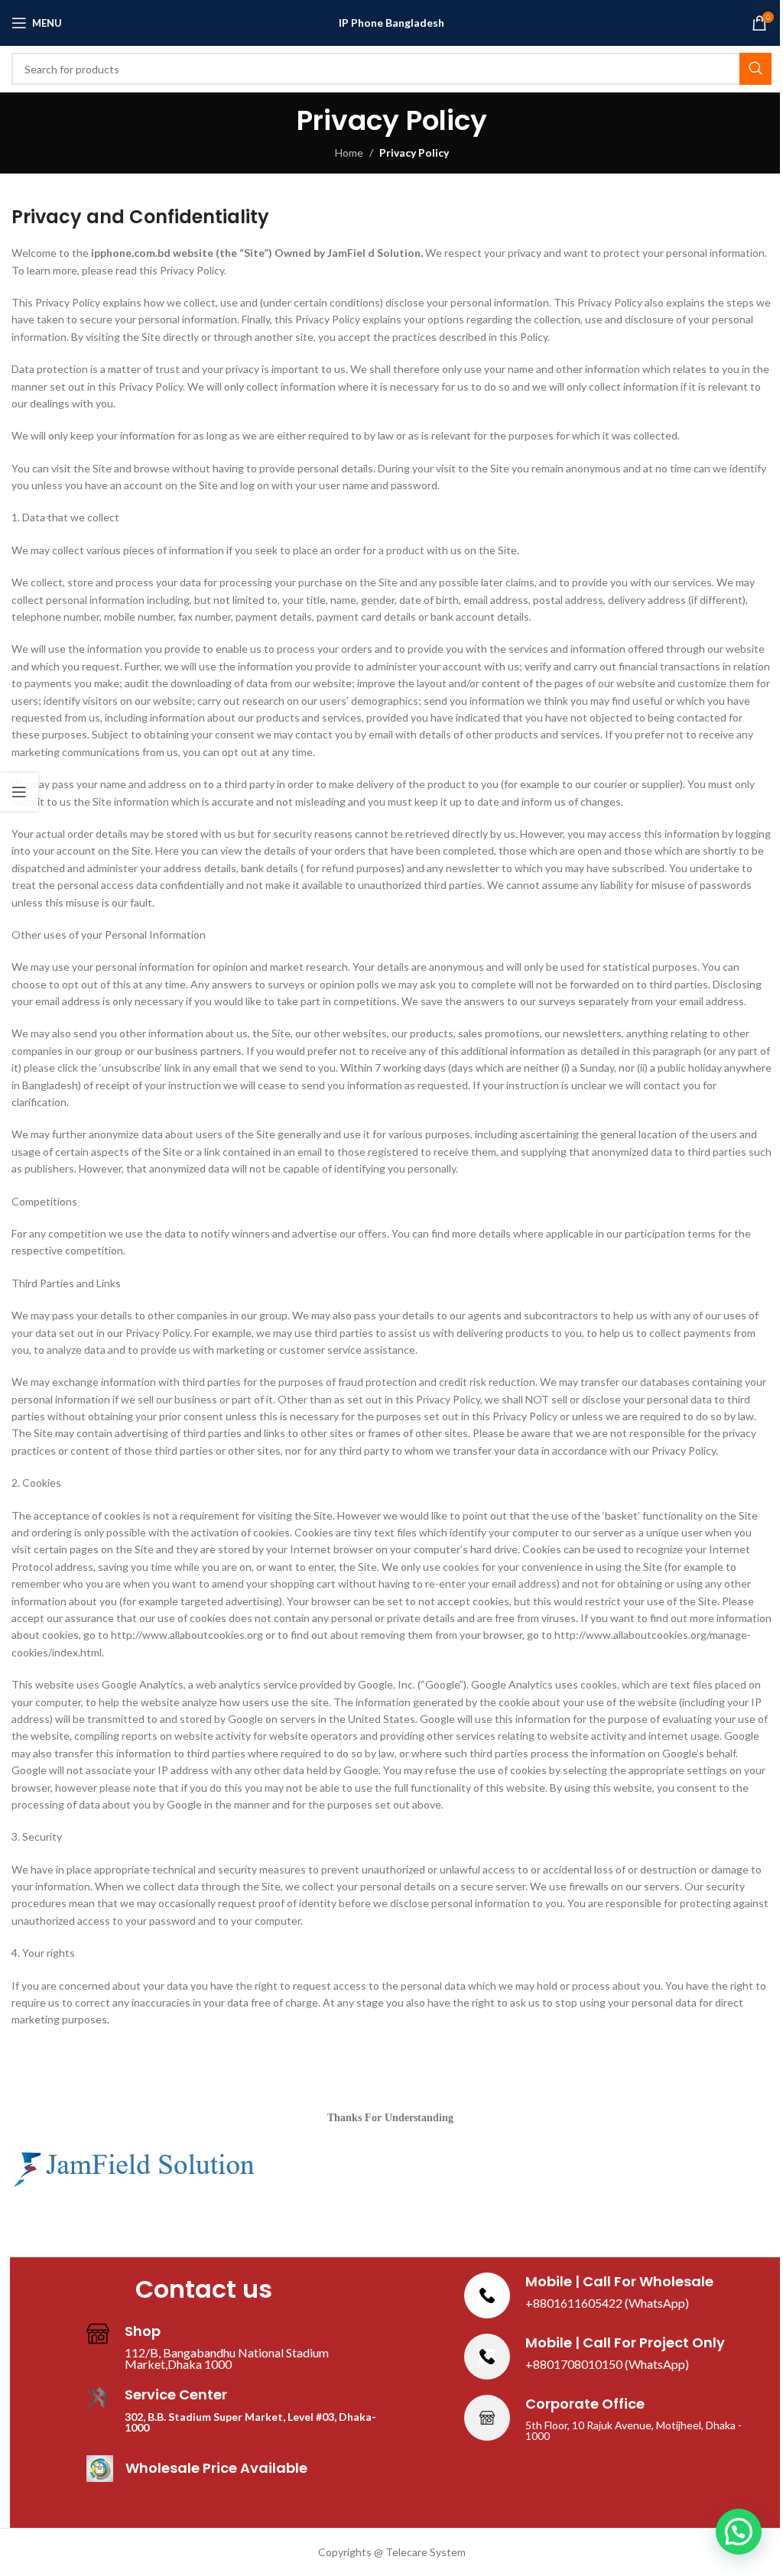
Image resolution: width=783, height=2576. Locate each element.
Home (349, 152)
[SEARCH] (755, 69)
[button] (739, 2532)
